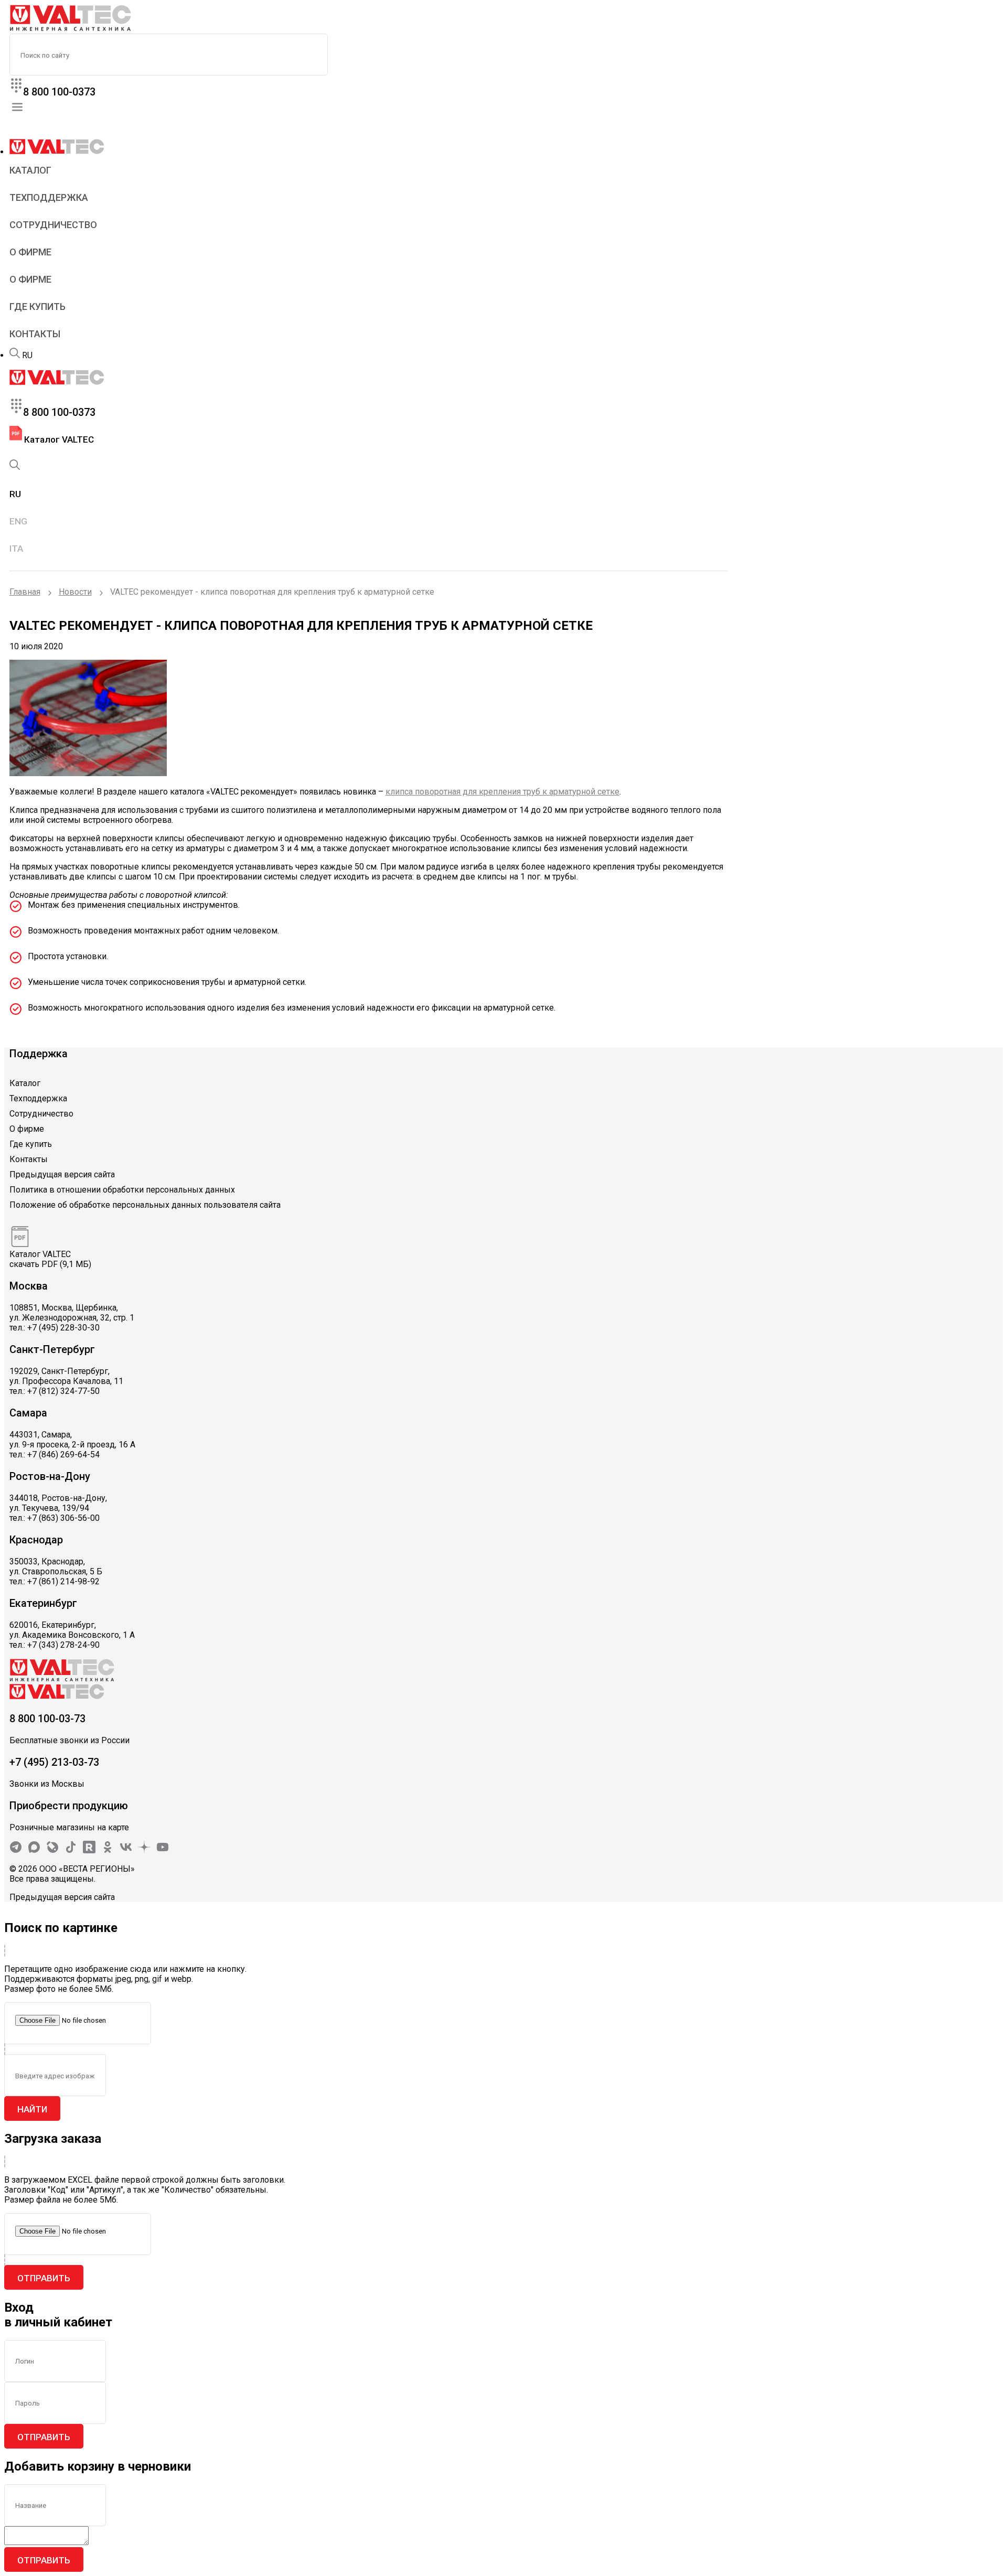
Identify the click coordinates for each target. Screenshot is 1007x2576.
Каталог (30, 170)
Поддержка (39, 1054)
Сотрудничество (53, 225)
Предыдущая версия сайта (62, 1174)
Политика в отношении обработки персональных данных (122, 1190)
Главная (25, 592)
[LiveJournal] (52, 1850)
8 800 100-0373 (59, 92)
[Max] (34, 1850)
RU (27, 355)
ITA (16, 549)
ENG (18, 521)
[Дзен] (144, 1850)
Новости (75, 592)
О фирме (30, 252)
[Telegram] (16, 1850)
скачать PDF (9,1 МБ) (50, 1264)
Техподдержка (49, 197)
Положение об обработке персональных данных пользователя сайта (145, 1205)
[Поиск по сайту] (15, 355)
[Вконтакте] (126, 1850)
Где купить (38, 307)
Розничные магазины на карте (69, 1827)
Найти (32, 2109)
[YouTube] (163, 1850)
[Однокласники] (108, 1850)
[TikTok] (71, 1850)
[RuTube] (89, 1850)
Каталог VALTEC (58, 439)
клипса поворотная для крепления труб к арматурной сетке (502, 792)
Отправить (44, 2278)
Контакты (35, 334)
